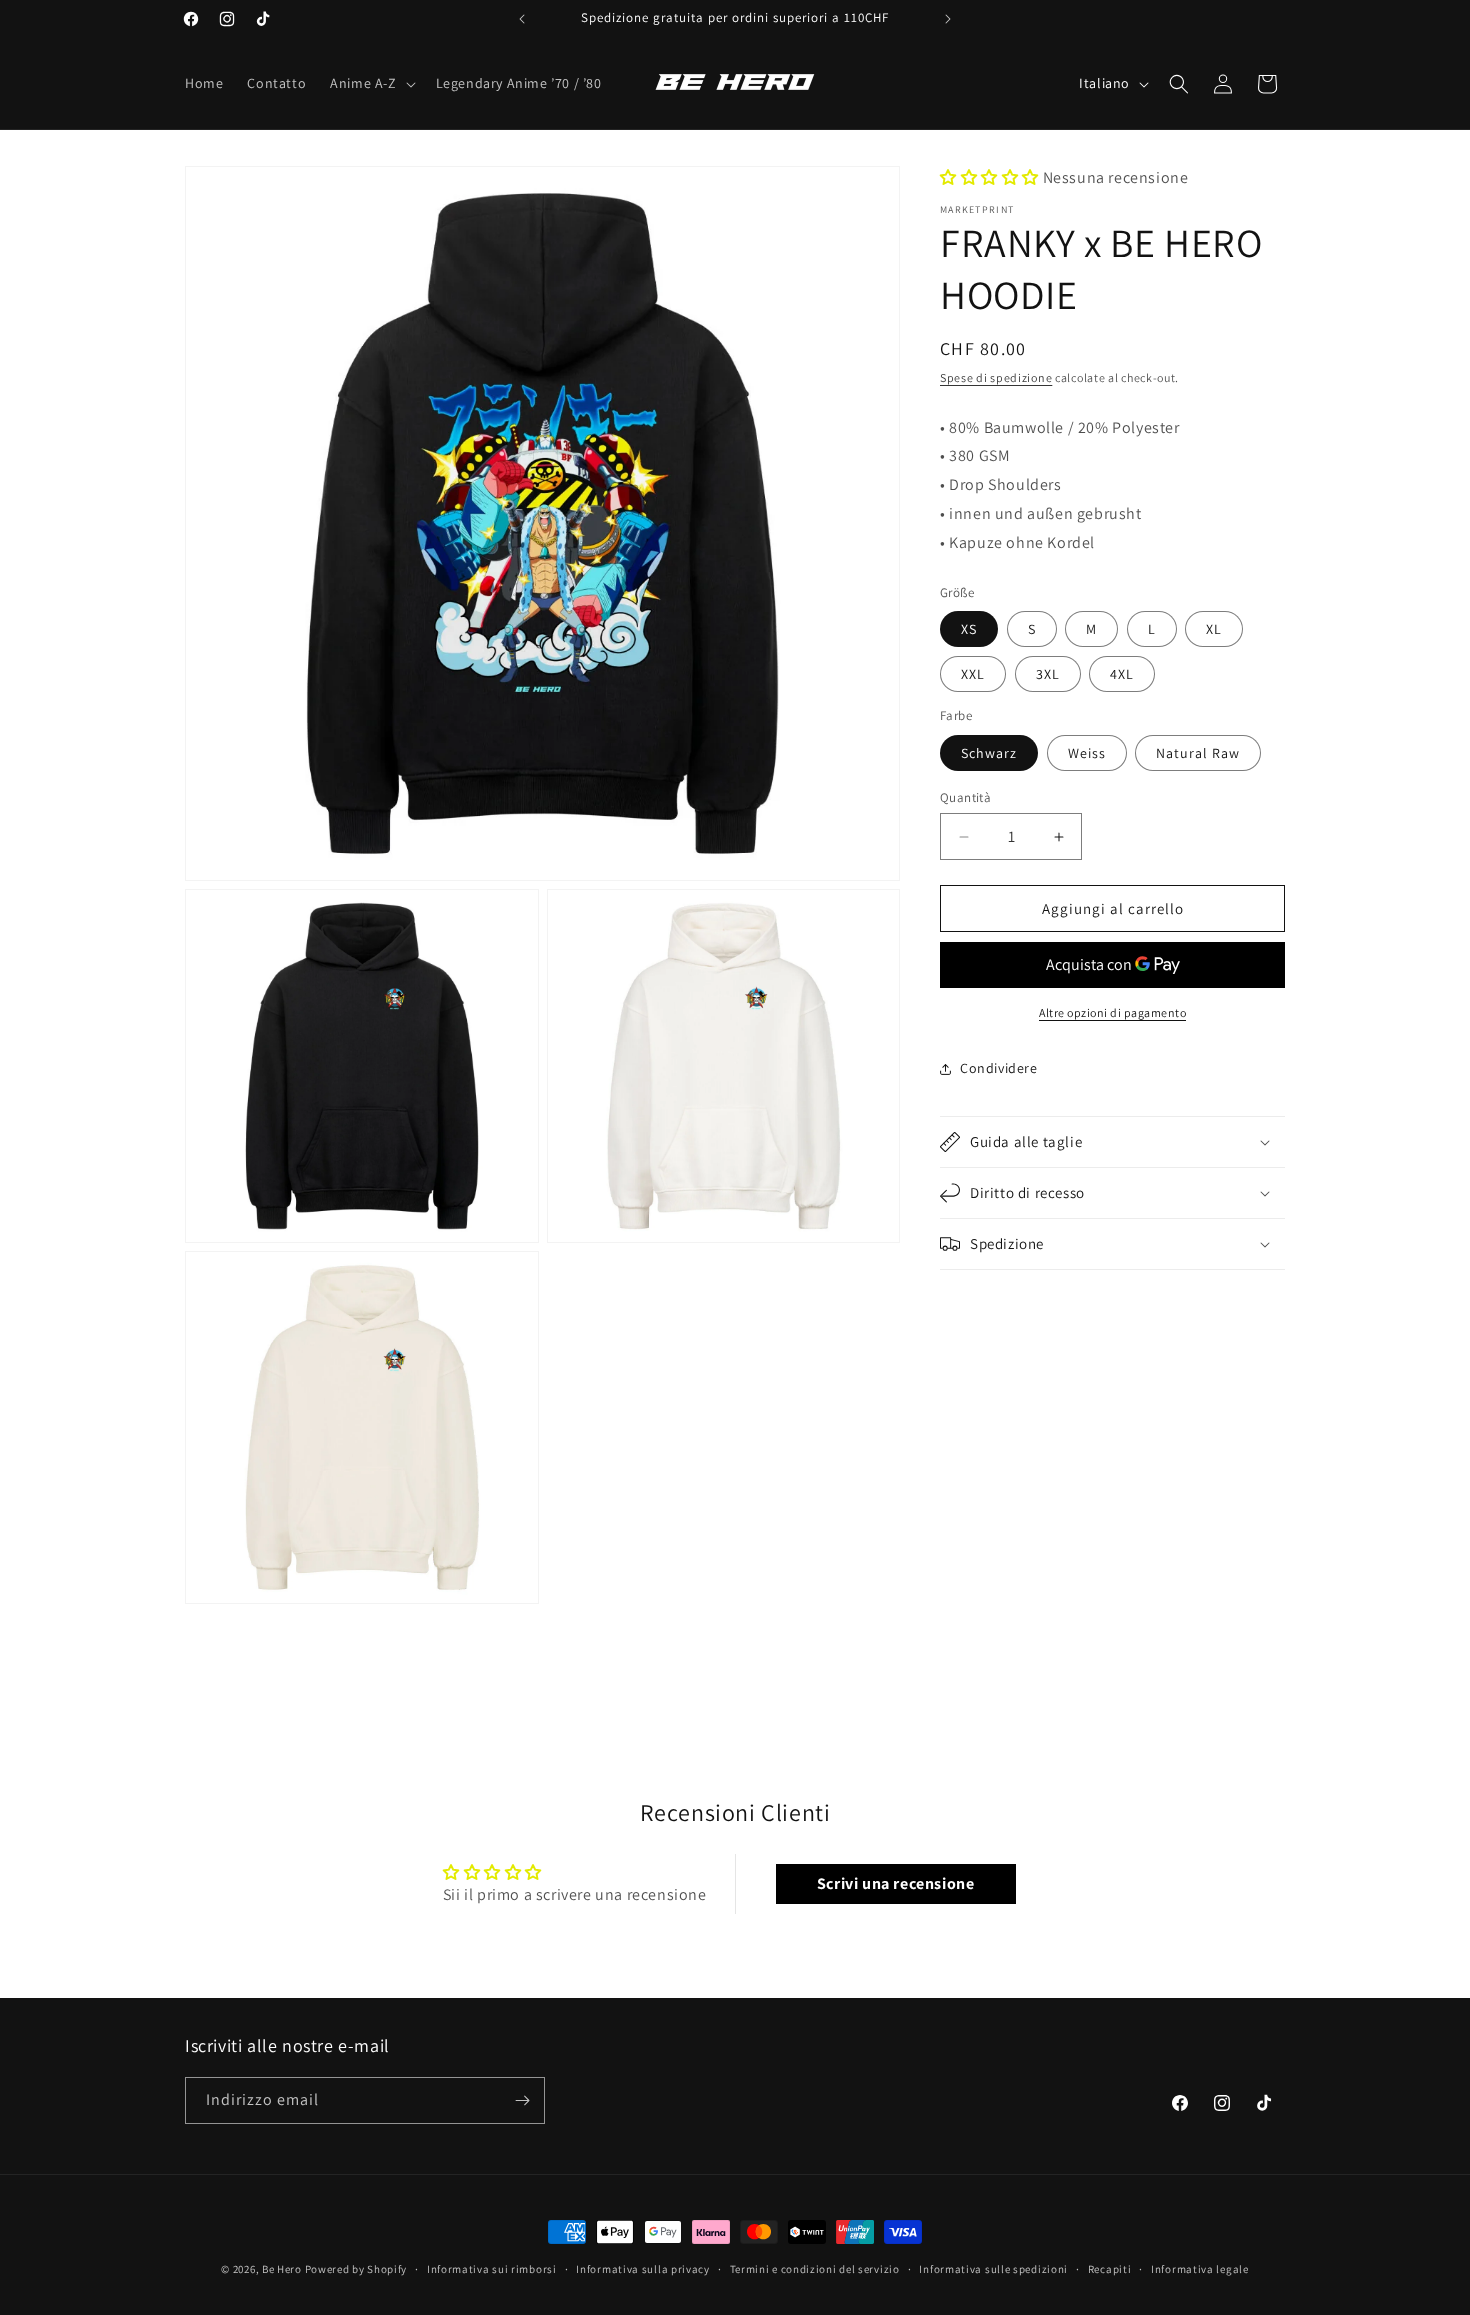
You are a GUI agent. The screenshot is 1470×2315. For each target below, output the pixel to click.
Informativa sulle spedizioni (993, 2269)
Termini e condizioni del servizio (815, 2269)
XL (1214, 629)
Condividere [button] (999, 1069)
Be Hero (282, 2269)
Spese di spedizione (996, 377)
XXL (973, 674)
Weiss (1087, 753)
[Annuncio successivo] (948, 19)
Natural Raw (1198, 753)
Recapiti (1110, 2269)
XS (969, 629)
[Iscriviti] (522, 2100)
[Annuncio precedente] (522, 19)
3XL (1048, 674)
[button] (370, 83)
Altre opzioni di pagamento (1112, 1012)
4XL (1122, 674)
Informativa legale (1200, 2269)
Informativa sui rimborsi (492, 2269)
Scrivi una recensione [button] (896, 1883)
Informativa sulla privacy (643, 2269)
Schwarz (989, 753)
